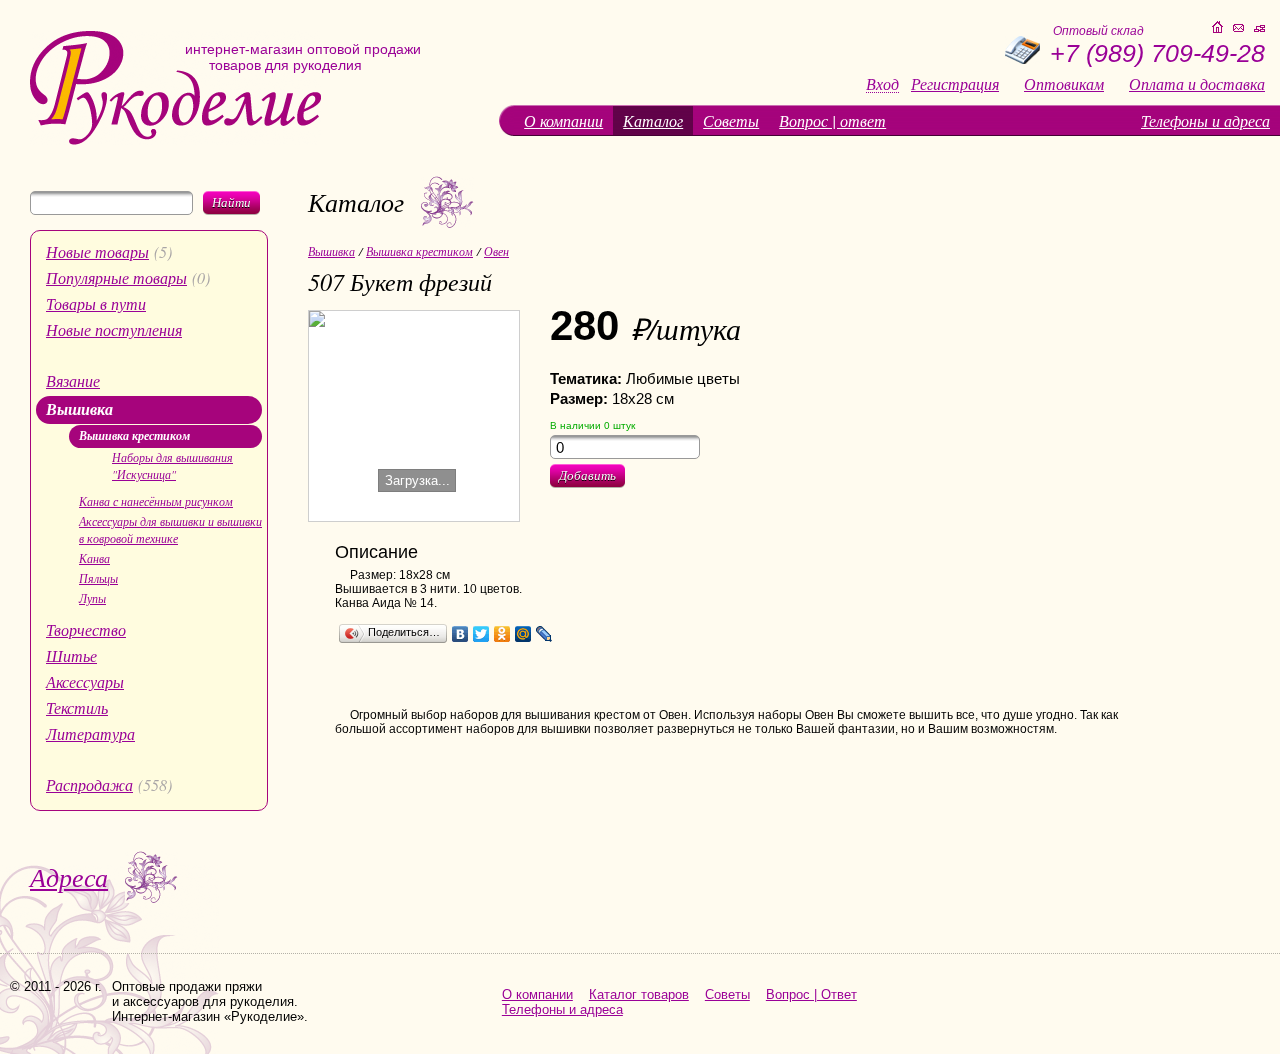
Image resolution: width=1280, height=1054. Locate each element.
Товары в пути (96, 303)
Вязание (73, 380)
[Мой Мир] (523, 634)
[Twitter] (481, 634)
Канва (94, 558)
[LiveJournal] (544, 634)
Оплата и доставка (1197, 84)
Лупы (92, 598)
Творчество (86, 629)
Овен (496, 251)
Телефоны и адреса (1205, 120)
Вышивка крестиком (134, 435)
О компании (563, 120)
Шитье (71, 655)
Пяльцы (98, 578)
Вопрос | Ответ (811, 994)
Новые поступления (114, 329)
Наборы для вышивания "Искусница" (172, 465)
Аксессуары (85, 681)
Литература (90, 733)
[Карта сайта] (1259, 28)
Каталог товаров (639, 994)
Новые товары (97, 251)
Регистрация (955, 84)
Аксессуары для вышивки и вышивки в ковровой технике (170, 529)
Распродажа (89, 784)
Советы (731, 120)
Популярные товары (116, 277)
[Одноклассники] (502, 634)
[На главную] (175, 140)
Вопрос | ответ (832, 120)
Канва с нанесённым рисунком (156, 501)
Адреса (69, 876)
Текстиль (77, 707)
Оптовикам (1064, 84)
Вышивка (79, 409)
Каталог (653, 120)
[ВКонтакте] (460, 634)
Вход (882, 84)
